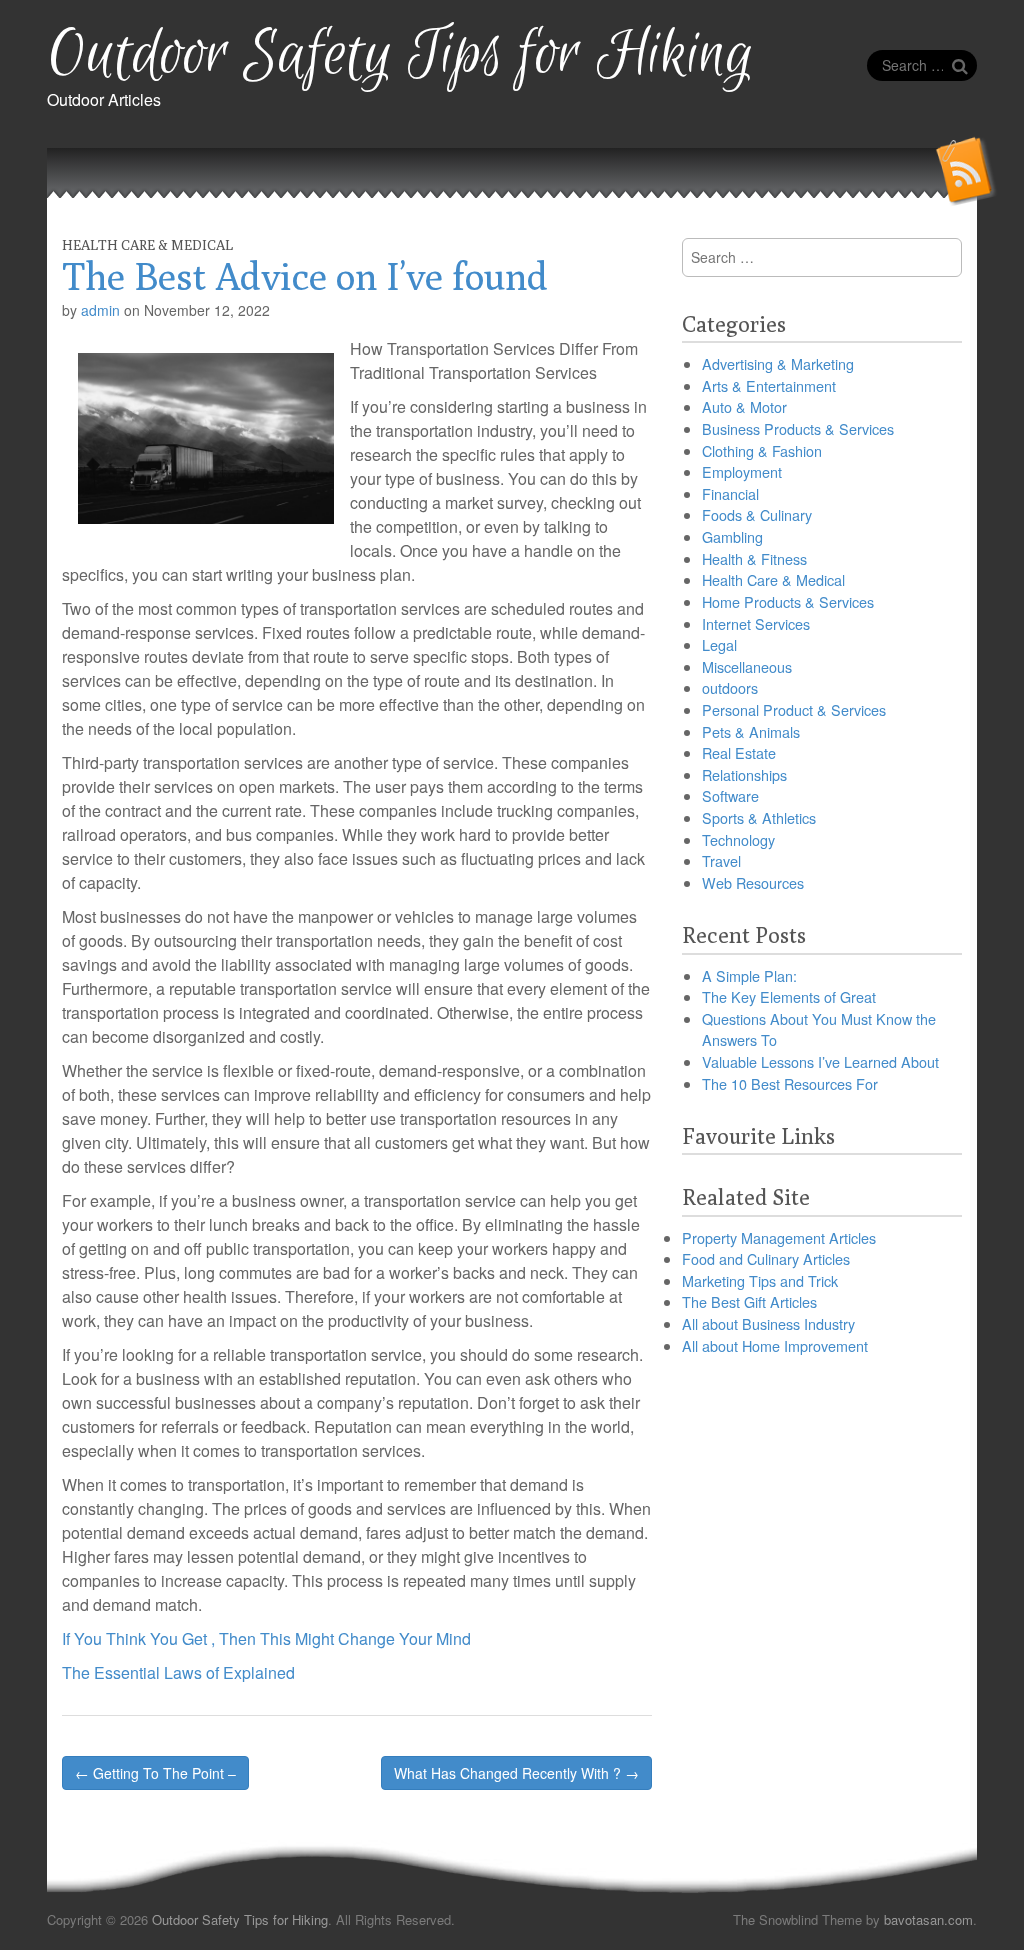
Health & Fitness (754, 558)
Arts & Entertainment (769, 385)
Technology (738, 839)
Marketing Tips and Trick (760, 1280)
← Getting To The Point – (155, 1773)
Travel (721, 860)
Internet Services (756, 623)
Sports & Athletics (759, 817)
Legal (719, 644)
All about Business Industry (768, 1323)
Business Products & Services (798, 428)
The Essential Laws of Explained (178, 1672)
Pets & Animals (751, 731)
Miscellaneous (747, 666)
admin (100, 310)
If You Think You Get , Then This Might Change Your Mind (266, 1638)
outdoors (730, 687)
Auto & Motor (744, 406)
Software (730, 795)
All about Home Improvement (775, 1345)
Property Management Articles (779, 1237)
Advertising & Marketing (778, 363)
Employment (742, 471)
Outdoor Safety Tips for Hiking (400, 55)
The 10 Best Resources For (790, 1083)
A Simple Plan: (749, 975)
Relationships (744, 774)
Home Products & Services (788, 601)
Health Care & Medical (147, 245)
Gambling (732, 536)
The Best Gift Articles (749, 1301)
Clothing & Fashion (762, 450)
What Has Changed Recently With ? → (516, 1773)
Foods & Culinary (757, 514)
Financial (730, 493)
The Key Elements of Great (789, 996)
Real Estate (739, 752)
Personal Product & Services (794, 709)
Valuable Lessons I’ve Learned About (820, 1061)
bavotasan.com (928, 1919)
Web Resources (753, 882)
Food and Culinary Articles (766, 1258)
